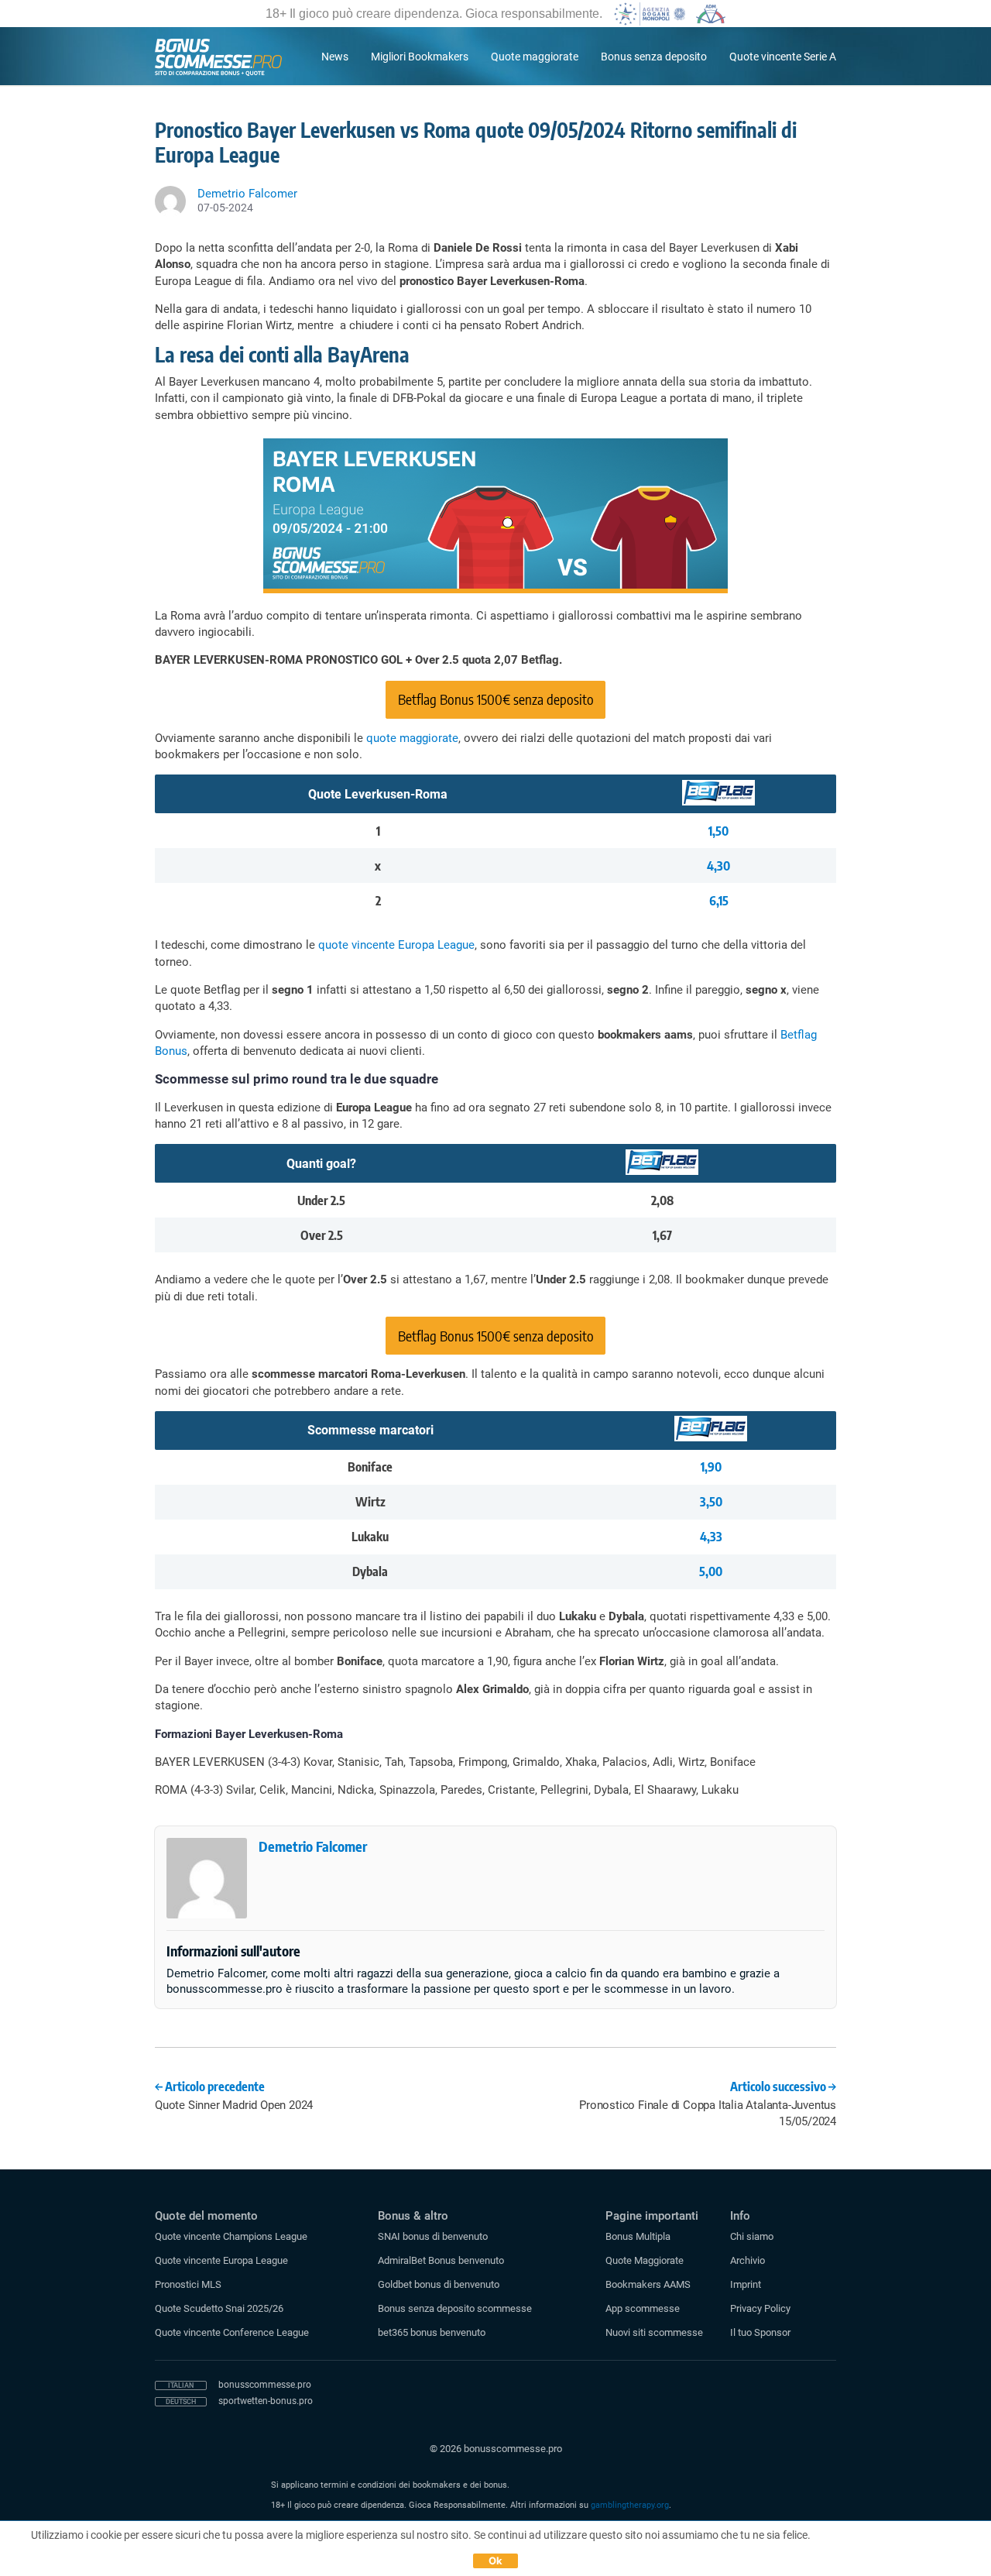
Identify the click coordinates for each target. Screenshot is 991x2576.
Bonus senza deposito (654, 57)
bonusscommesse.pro (265, 2385)
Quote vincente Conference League (232, 2332)
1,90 (711, 1467)
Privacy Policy (760, 2308)
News (335, 57)
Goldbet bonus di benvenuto (439, 2284)
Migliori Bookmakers (420, 57)
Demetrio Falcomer (313, 1846)
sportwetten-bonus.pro (266, 2401)
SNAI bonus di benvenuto (433, 2236)
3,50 (711, 1502)
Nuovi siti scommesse (654, 2332)
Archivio (748, 2260)
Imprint (746, 2284)
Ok (496, 2561)
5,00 (711, 1571)
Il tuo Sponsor (760, 2332)
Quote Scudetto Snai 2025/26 (219, 2308)
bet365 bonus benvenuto (432, 2332)
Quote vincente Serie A (783, 57)
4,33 (711, 1537)
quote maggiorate (412, 738)
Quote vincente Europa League (221, 2260)
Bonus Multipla (638, 2236)
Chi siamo (752, 2236)
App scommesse (643, 2308)
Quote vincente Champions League (231, 2236)
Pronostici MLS (188, 2284)
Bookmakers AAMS (648, 2284)
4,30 (718, 866)
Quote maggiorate (535, 57)
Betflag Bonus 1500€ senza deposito (496, 699)
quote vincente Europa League (396, 945)
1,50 (718, 831)
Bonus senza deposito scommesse (455, 2308)
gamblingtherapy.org (630, 2505)
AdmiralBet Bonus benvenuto (441, 2260)
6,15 (719, 901)
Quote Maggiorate (645, 2260)
